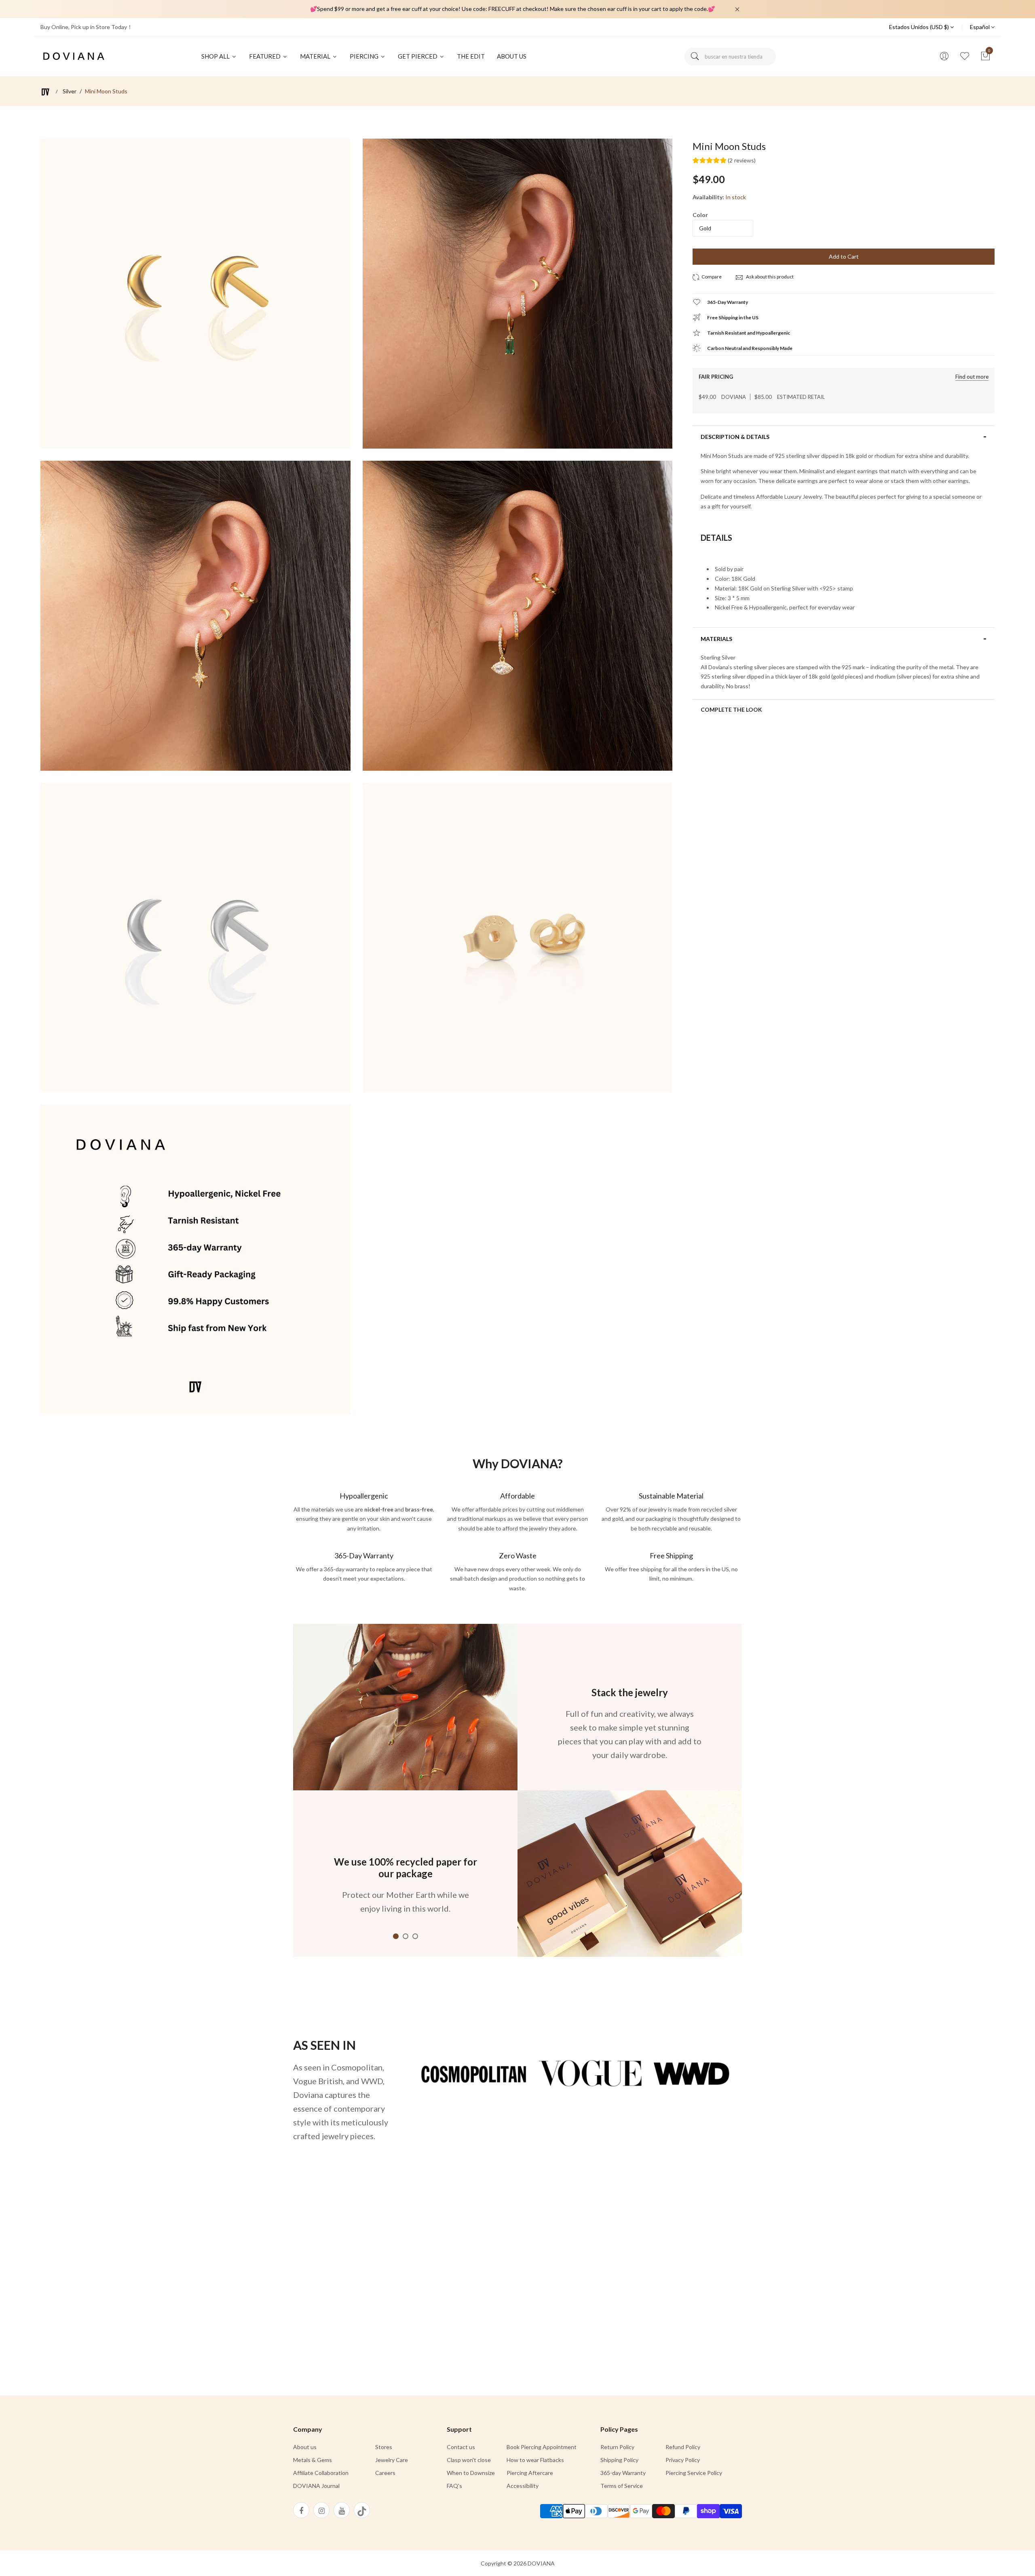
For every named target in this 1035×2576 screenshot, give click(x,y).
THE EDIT (471, 56)
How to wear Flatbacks (535, 2460)
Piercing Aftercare (530, 2473)
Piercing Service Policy (694, 2473)
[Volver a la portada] (45, 92)
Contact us (461, 2447)
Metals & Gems (313, 2460)
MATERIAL (316, 56)
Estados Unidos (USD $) (920, 27)
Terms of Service (622, 2486)
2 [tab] (406, 1936)
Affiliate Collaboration (321, 2473)
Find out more (972, 377)
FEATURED (265, 56)
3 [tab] (415, 1936)
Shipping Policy (619, 2460)
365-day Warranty (623, 2473)
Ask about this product (769, 277)
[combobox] (730, 57)
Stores (384, 2447)
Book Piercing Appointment (542, 2447)
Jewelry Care (392, 2460)
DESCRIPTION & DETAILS (735, 437)
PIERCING (365, 56)
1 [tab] (396, 1936)
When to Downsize (471, 2473)
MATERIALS (716, 639)
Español (980, 27)
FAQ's (454, 2486)
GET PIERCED (418, 56)
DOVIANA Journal (316, 2486)
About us (305, 2447)
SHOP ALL (216, 56)
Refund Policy (683, 2447)
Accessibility (523, 2486)
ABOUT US (512, 56)
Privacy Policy (683, 2460)
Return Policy (617, 2447)
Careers (385, 2473)
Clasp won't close (469, 2460)
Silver (70, 91)
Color (700, 215)
